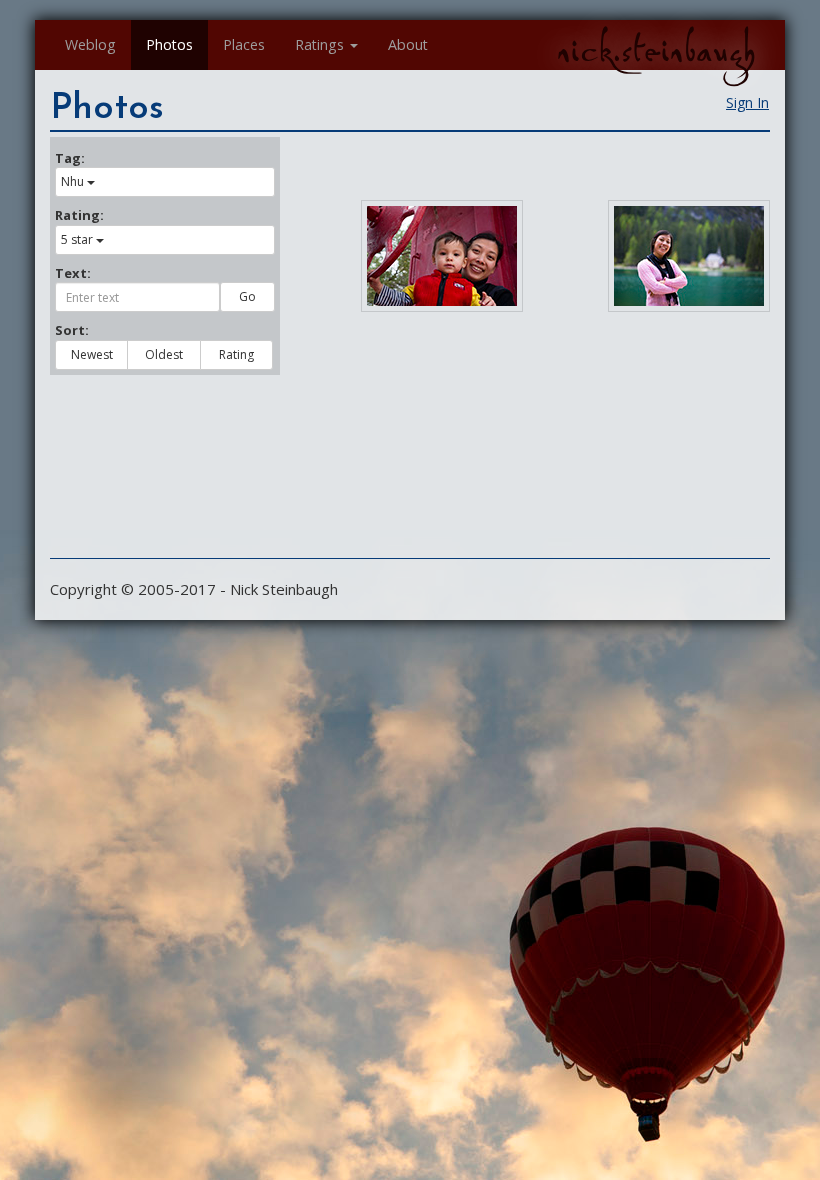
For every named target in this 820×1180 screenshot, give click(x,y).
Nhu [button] (72, 181)
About (408, 44)
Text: (73, 273)
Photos (169, 44)
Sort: (72, 330)
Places (244, 44)
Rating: (79, 215)
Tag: (70, 158)
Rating (236, 354)
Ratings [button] (319, 44)
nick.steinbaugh (656, 51)
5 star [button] (77, 239)
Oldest (164, 354)
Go (247, 296)
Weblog (90, 44)
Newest (92, 354)
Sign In (747, 102)
